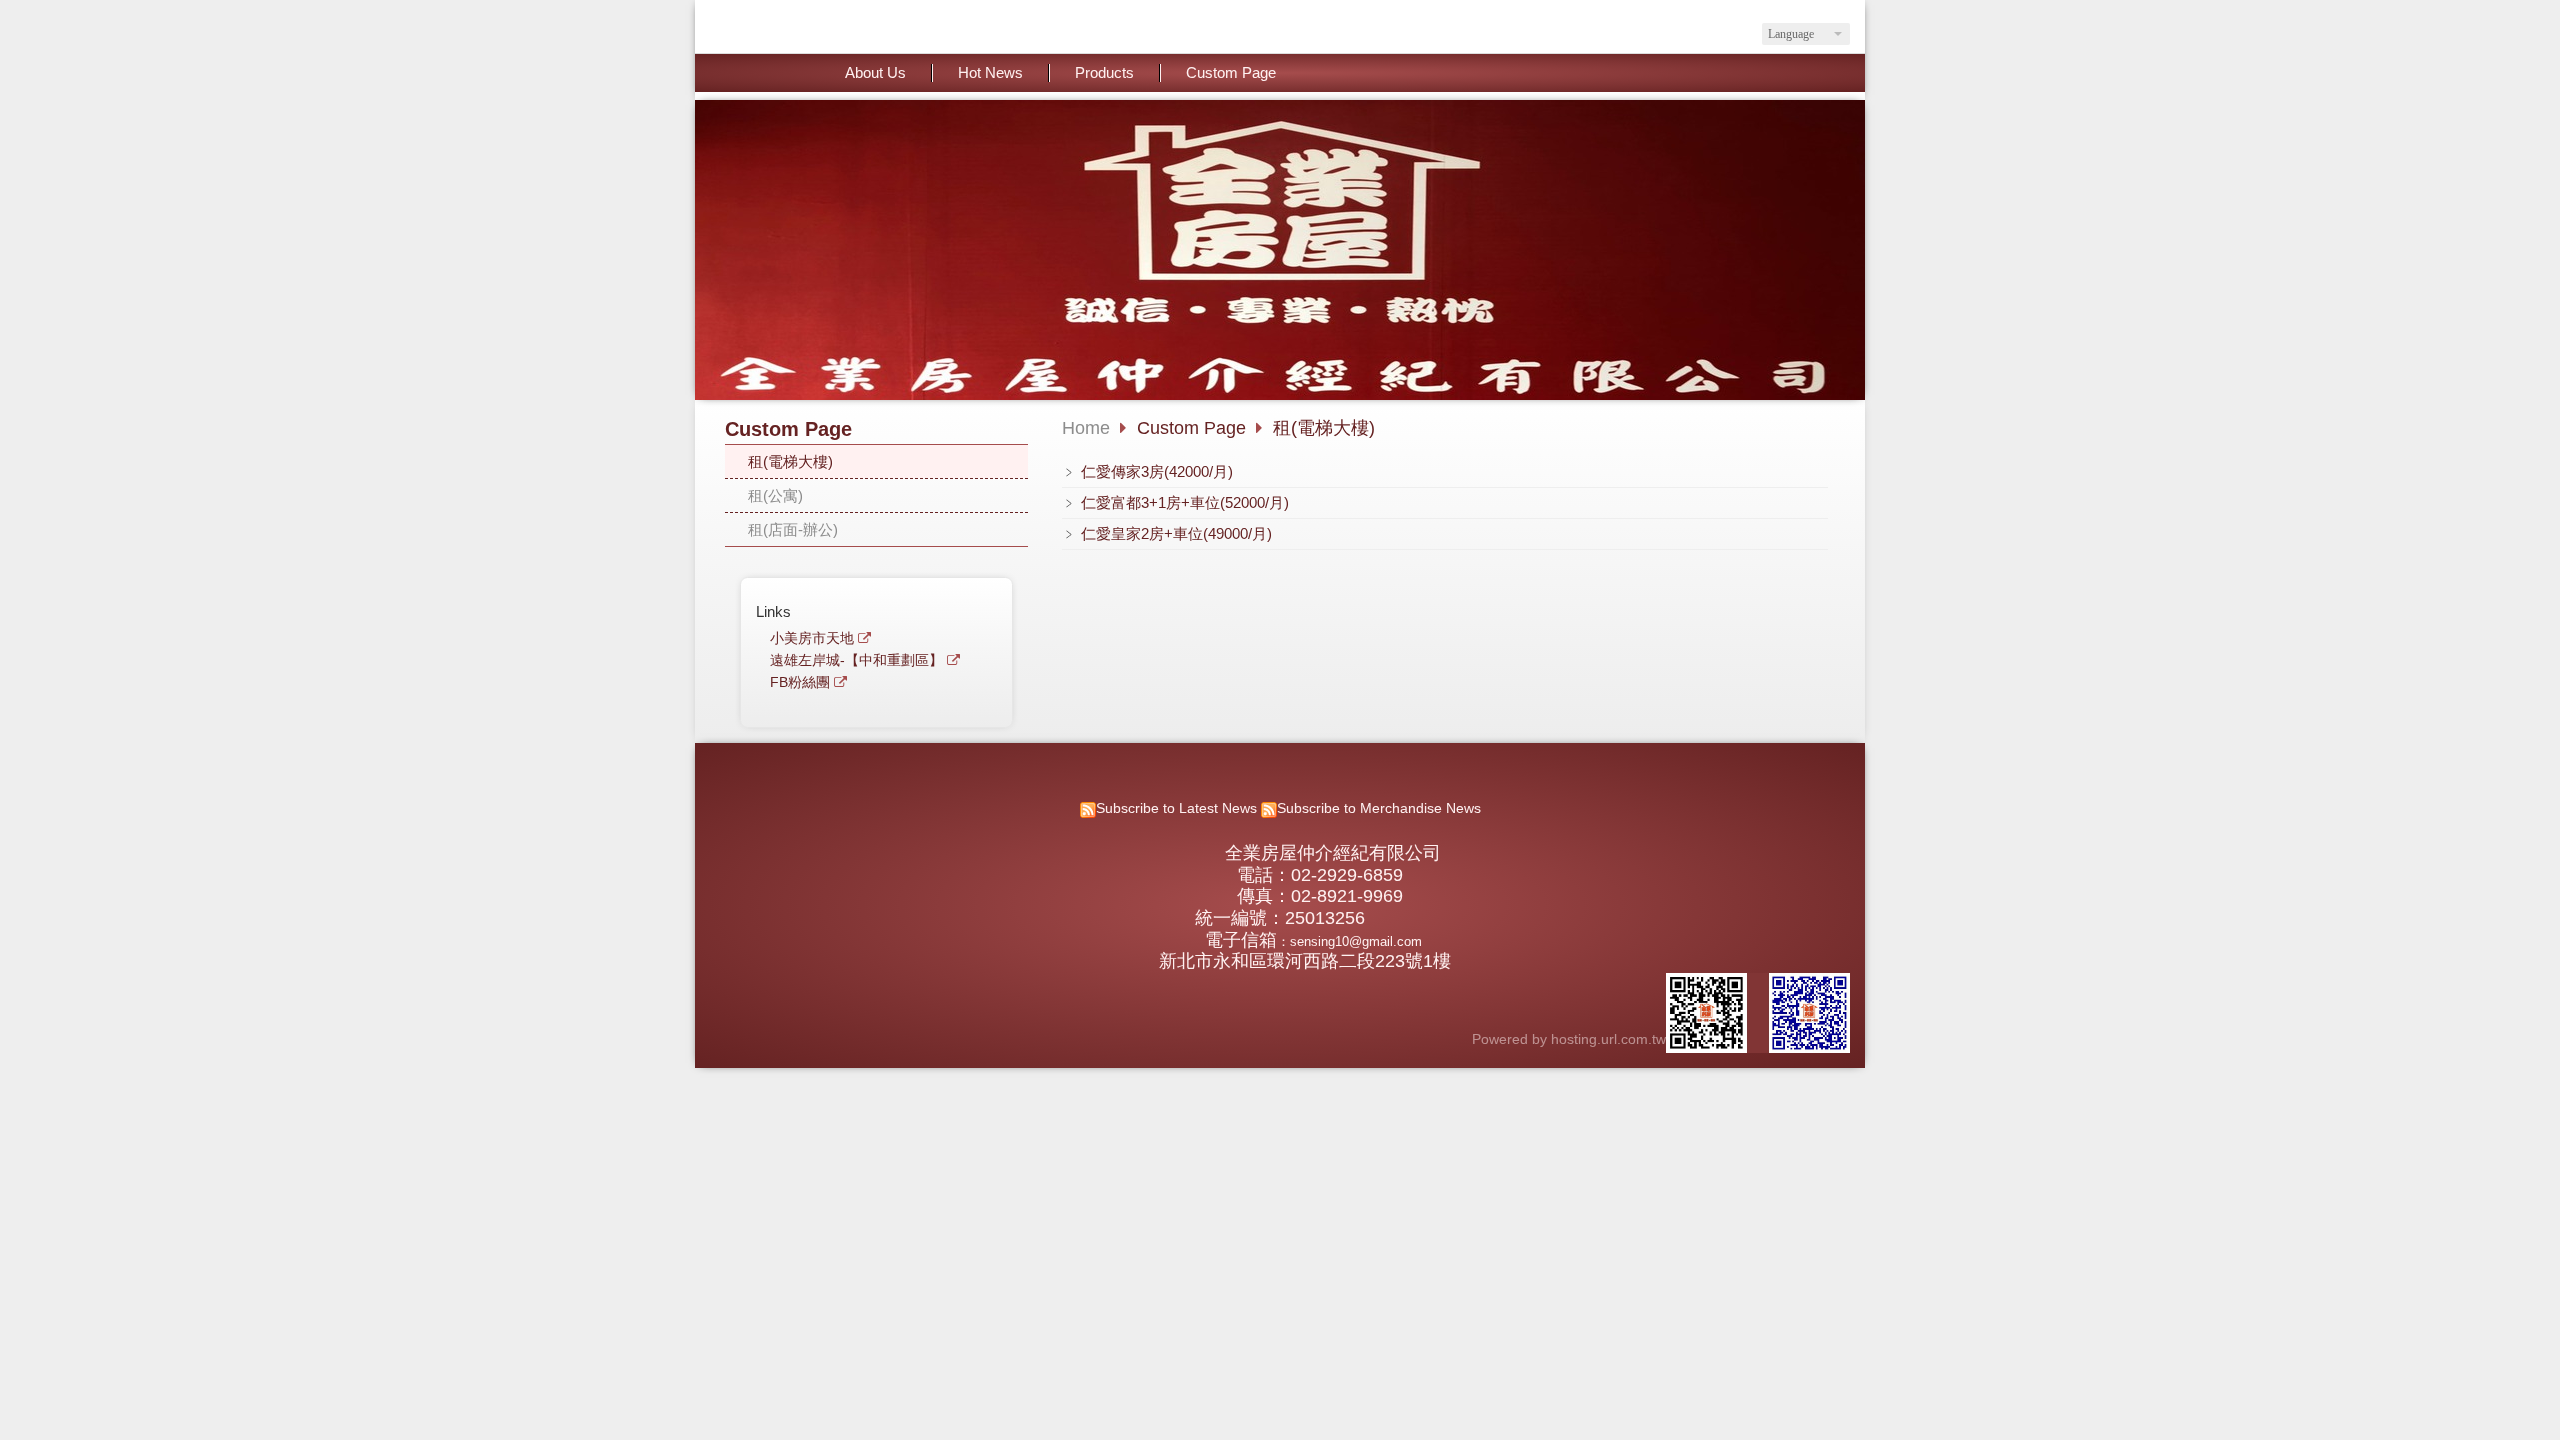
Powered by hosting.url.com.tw (1569, 1039)
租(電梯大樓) (790, 461)
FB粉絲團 (800, 682)
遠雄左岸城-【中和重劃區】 (856, 660)
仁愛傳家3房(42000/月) (1155, 471)
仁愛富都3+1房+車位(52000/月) (1183, 502)
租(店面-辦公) (793, 529)
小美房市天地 (812, 638)
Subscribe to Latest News (1176, 808)
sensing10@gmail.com (1356, 941)
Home (1086, 428)
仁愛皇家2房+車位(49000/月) (1174, 533)
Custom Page (1194, 428)
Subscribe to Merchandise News (1379, 808)
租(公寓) (775, 495)
